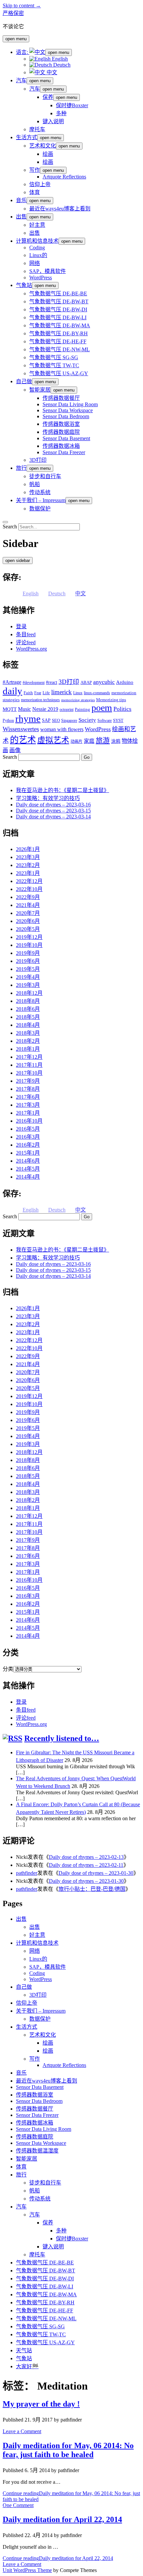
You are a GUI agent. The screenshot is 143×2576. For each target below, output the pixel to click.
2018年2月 (28, 1041)
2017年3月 (28, 1105)
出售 (21, 217)
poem (102, 708)
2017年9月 (28, 1081)
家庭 (89, 741)
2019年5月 (28, 969)
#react (52, 682)
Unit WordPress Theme (27, 2570)
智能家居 (40, 390)
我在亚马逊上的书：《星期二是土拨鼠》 (63, 790)
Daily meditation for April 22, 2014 (62, 2519)
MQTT (10, 709)
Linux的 (38, 255)
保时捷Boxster (72, 105)
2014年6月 (28, 1161)
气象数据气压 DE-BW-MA (60, 325)
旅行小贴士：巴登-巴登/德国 (92, 1889)
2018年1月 (28, 1049)
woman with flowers (62, 729)
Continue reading (58, 2558)
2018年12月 (29, 993)
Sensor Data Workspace (68, 410)
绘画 (48, 154)
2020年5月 (28, 929)
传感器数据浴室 (61, 424)
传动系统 (40, 492)
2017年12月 (29, 1057)
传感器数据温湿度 (37, 2151)
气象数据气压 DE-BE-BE (58, 293)
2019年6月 (28, 961)
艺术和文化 (43, 146)
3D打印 (38, 460)
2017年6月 (28, 1097)
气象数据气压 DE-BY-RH (59, 333)
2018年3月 (28, 1033)
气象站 (24, 285)
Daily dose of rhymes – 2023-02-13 (86, 1857)
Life (46, 693)
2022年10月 (29, 889)
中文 (51, 72)
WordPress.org (31, 649)
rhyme (28, 718)
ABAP (86, 682)
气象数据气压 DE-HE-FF (58, 341)
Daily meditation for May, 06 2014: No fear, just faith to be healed (68, 2450)
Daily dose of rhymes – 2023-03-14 (53, 817)
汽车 (21, 80)
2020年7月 (28, 913)
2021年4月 (28, 905)
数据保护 (40, 509)
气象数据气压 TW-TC (54, 365)
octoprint (67, 710)
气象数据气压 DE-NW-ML (60, 349)
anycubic (104, 682)
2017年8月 (28, 1089)
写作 (35, 170)
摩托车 (37, 129)
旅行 (21, 468)
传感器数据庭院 (61, 432)
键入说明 (53, 121)
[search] (5, 522)
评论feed (26, 642)
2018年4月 (28, 1025)
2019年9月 (28, 953)
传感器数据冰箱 (61, 446)
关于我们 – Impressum (41, 500)
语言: (23, 52)
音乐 (21, 200)
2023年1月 (28, 873)
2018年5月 (28, 1017)
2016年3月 (28, 1137)
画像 (15, 750)
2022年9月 (28, 897)
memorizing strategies (78, 700)
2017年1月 (28, 1113)
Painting (82, 709)
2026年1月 (28, 849)
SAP (46, 720)
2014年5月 (28, 1169)
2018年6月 (28, 1009)
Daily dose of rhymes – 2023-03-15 (53, 811)
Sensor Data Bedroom (66, 416)
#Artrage (12, 682)
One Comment (18, 2505)
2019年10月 (29, 945)
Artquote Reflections (64, 177)
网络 (35, 263)
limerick (62, 692)
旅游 (103, 740)
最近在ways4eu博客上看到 (60, 209)
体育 (35, 192)
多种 (61, 113)
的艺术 (23, 740)
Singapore (69, 720)
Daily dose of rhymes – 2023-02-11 (86, 1865)
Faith (28, 693)
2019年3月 (28, 985)
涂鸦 (116, 741)
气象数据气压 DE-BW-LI (58, 317)
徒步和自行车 (45, 476)
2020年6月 (28, 921)
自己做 (24, 381)
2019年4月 (28, 977)
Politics (122, 709)
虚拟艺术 (53, 740)
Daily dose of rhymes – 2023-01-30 (96, 1873)
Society (87, 720)
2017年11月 (29, 1065)
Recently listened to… (62, 1738)
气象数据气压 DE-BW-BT (59, 301)
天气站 (24, 2350)
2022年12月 (29, 881)
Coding (37, 248)
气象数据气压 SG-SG (54, 357)
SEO (56, 720)
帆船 (35, 484)
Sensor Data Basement (66, 438)
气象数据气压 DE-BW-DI (58, 309)
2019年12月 (29, 937)
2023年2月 (28, 865)
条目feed (26, 634)
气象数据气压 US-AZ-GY (59, 373)
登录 (21, 626)
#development (34, 683)
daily (12, 691)
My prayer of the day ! (41, 2404)
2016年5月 (28, 1129)
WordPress (41, 278)
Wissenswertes (21, 729)
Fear (38, 693)
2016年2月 (28, 1145)
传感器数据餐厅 (61, 398)
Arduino (125, 682)
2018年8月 (28, 1001)
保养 (48, 97)
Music (24, 709)
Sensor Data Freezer (64, 452)
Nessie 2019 (45, 709)
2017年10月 (29, 1073)
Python (8, 720)
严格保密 (13, 13)
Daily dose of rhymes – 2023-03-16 (53, 805)
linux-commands (97, 693)
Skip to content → (22, 5)
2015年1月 (28, 1153)
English (59, 59)
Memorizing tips (111, 700)
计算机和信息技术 (37, 241)
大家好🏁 (27, 2366)
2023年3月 (28, 857)
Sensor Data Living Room (70, 404)
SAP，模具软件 (48, 271)
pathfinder (27, 1873)
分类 (8, 1669)
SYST (118, 720)
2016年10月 (29, 1121)
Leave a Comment (22, 2431)
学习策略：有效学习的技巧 (48, 798)
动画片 (76, 741)
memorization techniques (40, 700)
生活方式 (27, 137)
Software (105, 720)
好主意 (37, 225)
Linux (78, 693)
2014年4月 (28, 1177)
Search (10, 527)
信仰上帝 (40, 184)
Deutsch (61, 65)
